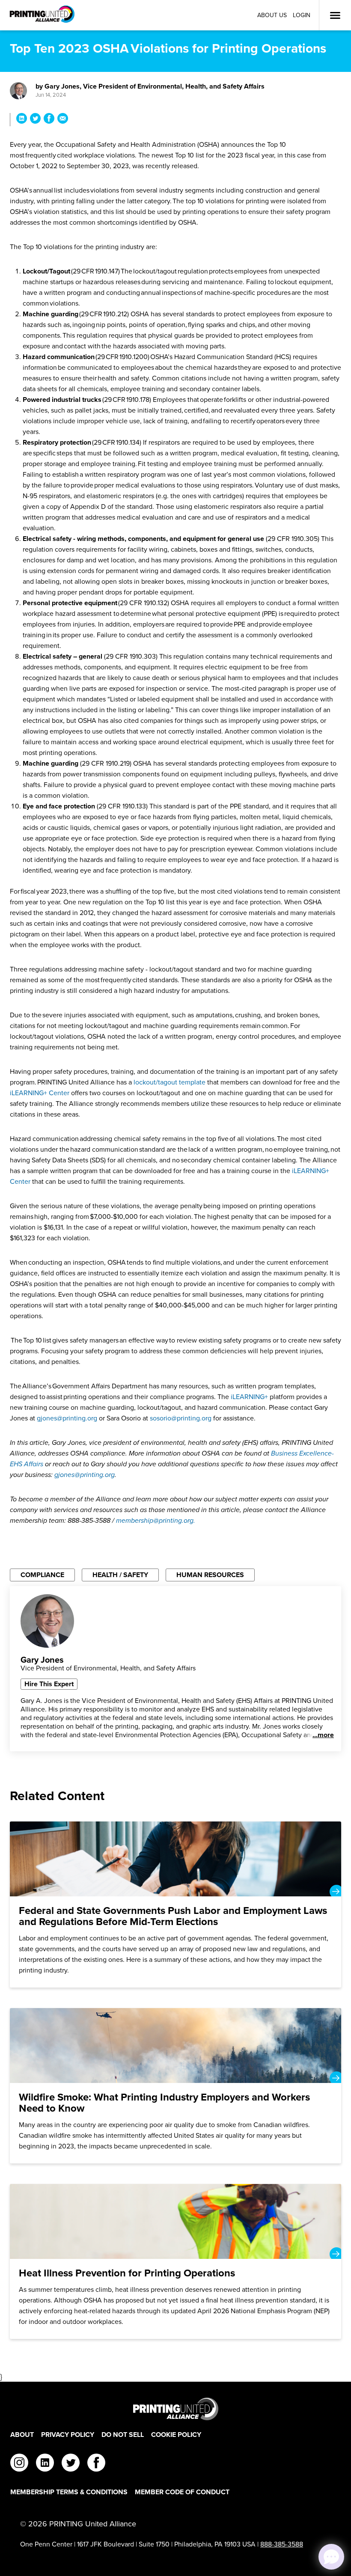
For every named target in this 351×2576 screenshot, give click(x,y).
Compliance (42, 1575)
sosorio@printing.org (181, 1418)
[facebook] (96, 2464)
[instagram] (19, 2464)
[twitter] (71, 2464)
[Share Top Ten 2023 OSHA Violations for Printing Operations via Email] (63, 120)
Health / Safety (120, 1575)
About (22, 2435)
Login (302, 15)
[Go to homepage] (175, 2409)
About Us (272, 15)
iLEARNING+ (250, 1397)
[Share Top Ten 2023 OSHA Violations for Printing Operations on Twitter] (35, 120)
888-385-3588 (282, 2544)
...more (323, 1735)
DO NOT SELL (123, 2435)
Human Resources (210, 1575)
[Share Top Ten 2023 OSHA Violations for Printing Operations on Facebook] (49, 120)
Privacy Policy (68, 2435)
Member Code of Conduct (182, 2492)
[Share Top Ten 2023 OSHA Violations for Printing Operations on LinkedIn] (22, 120)
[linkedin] (45, 2464)
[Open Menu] (335, 15)
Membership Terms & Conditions (69, 2492)
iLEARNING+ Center (40, 1093)
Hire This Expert (49, 1684)
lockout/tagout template (170, 1082)
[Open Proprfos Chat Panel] (331, 2557)
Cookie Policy (176, 2435)
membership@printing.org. (156, 1520)
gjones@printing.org (67, 1418)
